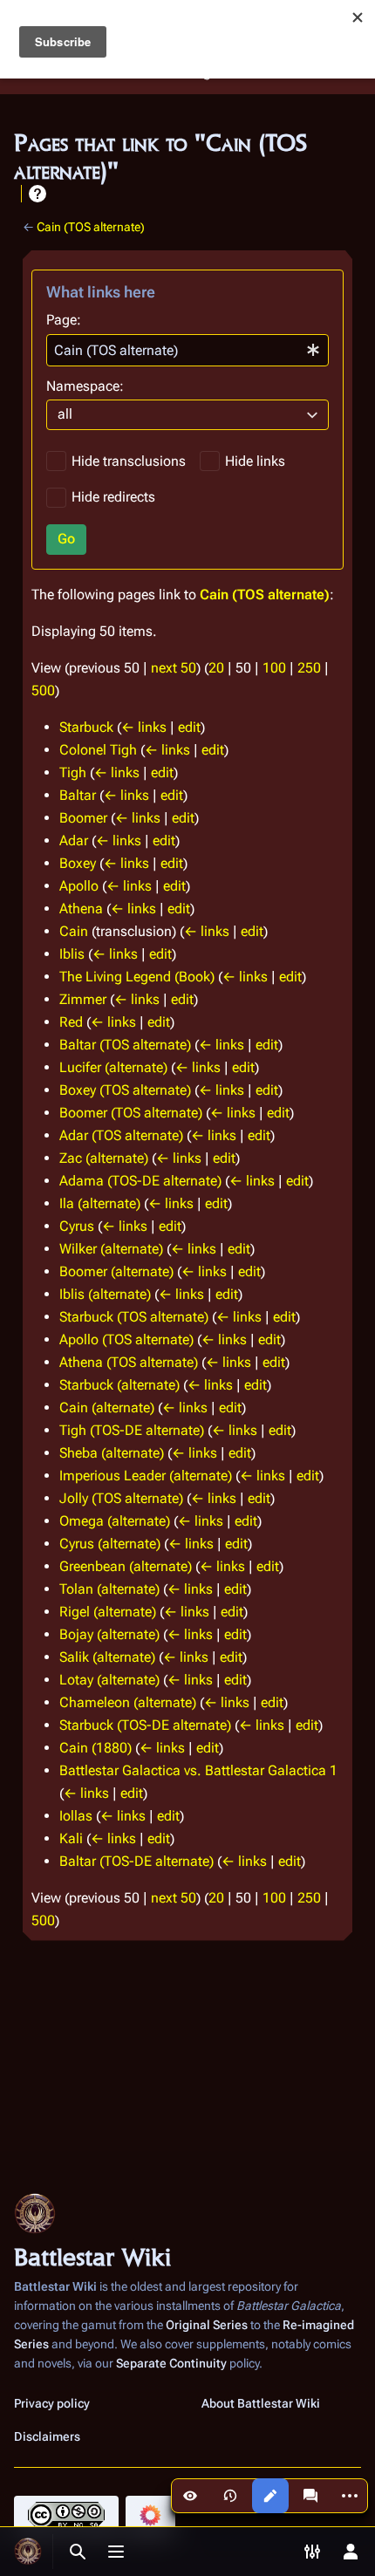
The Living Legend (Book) (137, 977)
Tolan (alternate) (109, 1589)
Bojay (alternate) (109, 1634)
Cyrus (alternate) (110, 1544)
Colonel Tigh (98, 750)
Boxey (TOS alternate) (125, 1090)
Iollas (76, 1816)
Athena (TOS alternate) (129, 1362)
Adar (74, 840)
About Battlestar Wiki (261, 2403)
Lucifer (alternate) (113, 1067)
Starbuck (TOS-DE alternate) (145, 1725)
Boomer (83, 818)
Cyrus (77, 1226)
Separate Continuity (171, 2363)
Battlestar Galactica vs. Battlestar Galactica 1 (198, 1770)
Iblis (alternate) (105, 1294)
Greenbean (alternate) (126, 1566)
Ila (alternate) (100, 1203)
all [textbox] (65, 414)
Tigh (73, 772)
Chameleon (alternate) (128, 1702)
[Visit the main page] (28, 2552)
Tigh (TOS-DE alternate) (132, 1430)
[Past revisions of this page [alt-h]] (230, 2496)
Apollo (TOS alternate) (126, 1339)
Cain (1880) (95, 1748)
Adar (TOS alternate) (121, 1135)
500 (43, 690)
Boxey (78, 863)
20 (216, 668)
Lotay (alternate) (109, 1680)
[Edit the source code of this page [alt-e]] (270, 2496)
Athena (81, 909)
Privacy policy (52, 2403)
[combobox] (187, 350)
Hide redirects (113, 497)
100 (274, 668)
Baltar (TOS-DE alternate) (136, 1861)
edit (189, 727)
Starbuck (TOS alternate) (134, 1317)
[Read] (190, 2496)
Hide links (255, 461)
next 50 (174, 668)
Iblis (72, 954)
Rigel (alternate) (108, 1612)
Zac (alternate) (104, 1158)
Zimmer (83, 999)
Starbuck (86, 727)
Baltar (78, 795)
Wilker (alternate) (111, 1249)
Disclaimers (47, 2436)
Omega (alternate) (115, 1521)
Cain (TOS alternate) (91, 227)
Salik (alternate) (107, 1657)
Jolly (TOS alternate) (121, 1498)
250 (309, 668)
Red (71, 1022)
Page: (64, 320)
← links (144, 727)
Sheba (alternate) (112, 1453)
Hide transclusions (129, 461)
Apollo (79, 886)
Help (37, 194)
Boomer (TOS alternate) (131, 1113)
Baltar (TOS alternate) (125, 1045)
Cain (74, 931)
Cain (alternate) (107, 1408)
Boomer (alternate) (116, 1271)
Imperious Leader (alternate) (146, 1476)
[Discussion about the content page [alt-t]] (310, 2496)
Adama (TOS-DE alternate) (140, 1181)
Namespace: (85, 386)
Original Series (207, 2325)
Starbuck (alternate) (119, 1385)
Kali (71, 1838)
